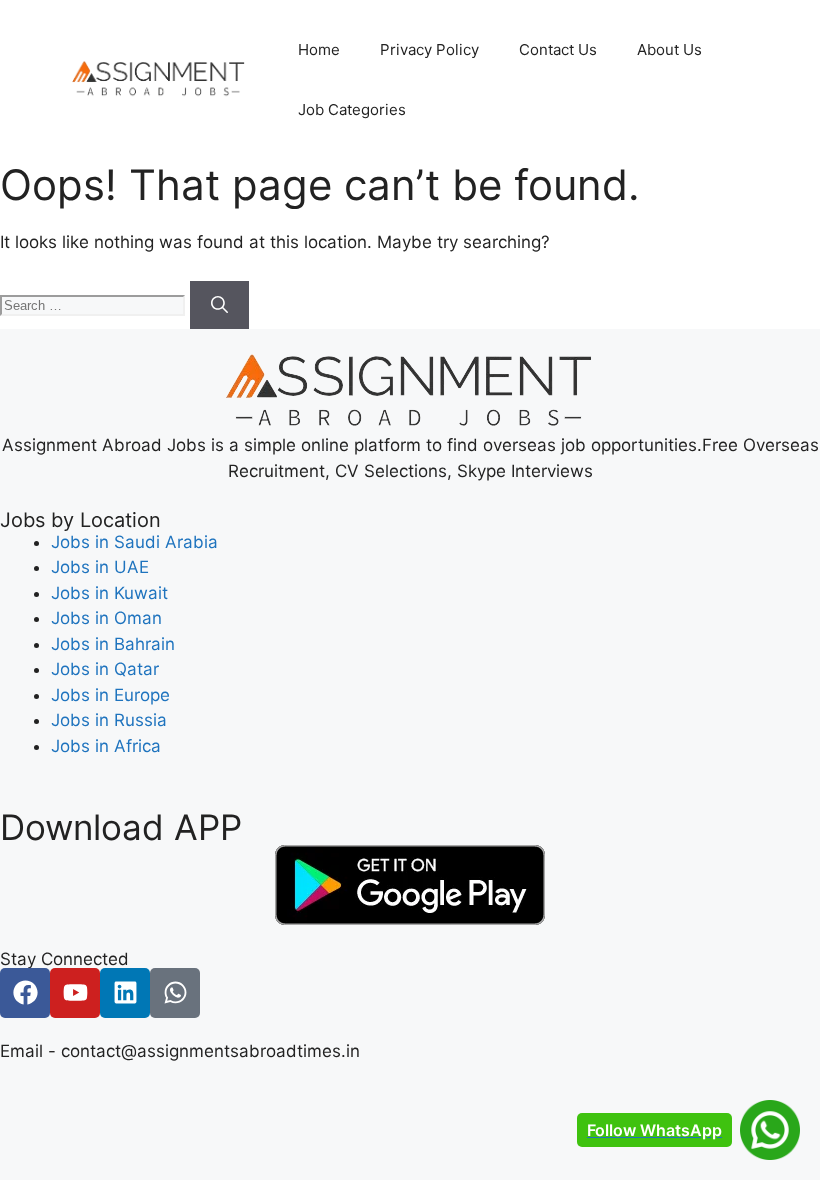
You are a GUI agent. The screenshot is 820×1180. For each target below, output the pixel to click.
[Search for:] (95, 304)
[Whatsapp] (175, 993)
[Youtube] (75, 993)
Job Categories (352, 109)
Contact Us (558, 49)
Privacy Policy (429, 49)
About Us (669, 49)
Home (319, 49)
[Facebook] (25, 993)
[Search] (219, 305)
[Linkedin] (125, 993)
